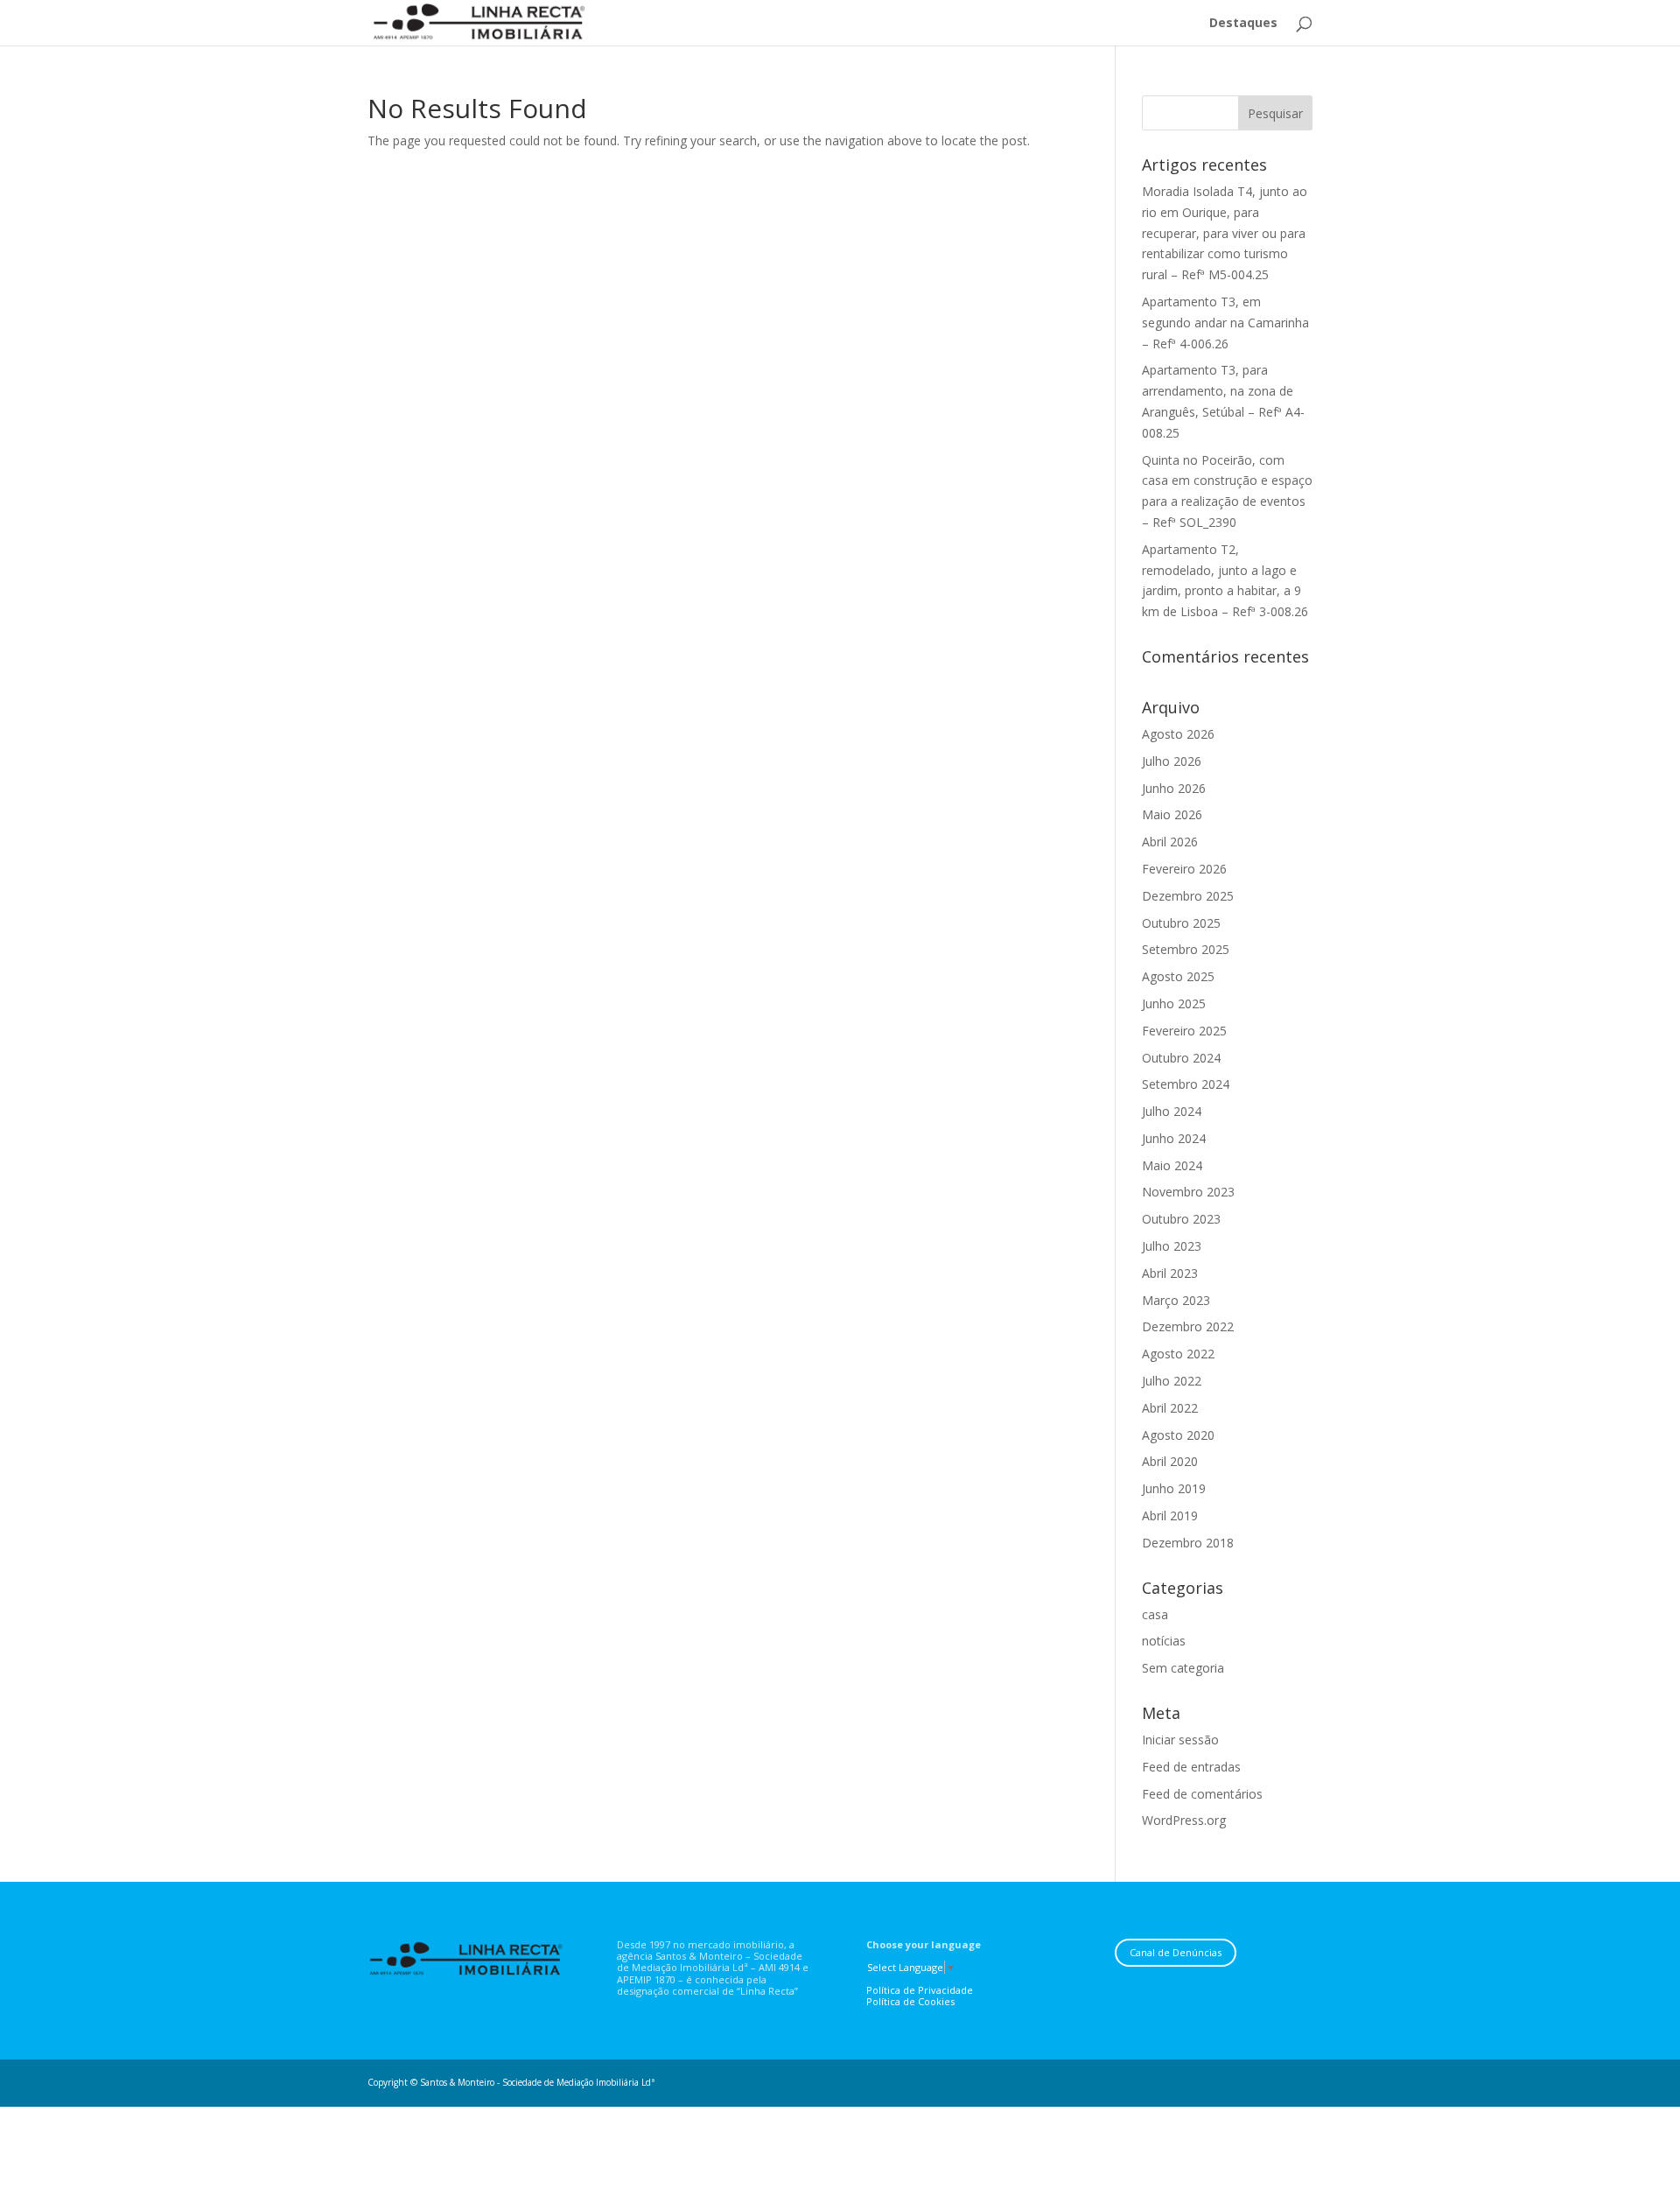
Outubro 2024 (1181, 1058)
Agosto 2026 (1178, 734)
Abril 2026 (1170, 842)
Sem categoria (1183, 1668)
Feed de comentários (1202, 1794)
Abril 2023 (1170, 1273)
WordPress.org (1184, 1820)
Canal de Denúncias (1176, 1952)
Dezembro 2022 (1188, 1326)
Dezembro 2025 (1188, 896)
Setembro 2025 (1186, 949)
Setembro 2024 (1186, 1084)
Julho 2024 (1172, 1111)
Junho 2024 (1174, 1138)
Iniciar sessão (1180, 1740)
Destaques (1243, 24)
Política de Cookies (910, 2001)
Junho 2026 (1174, 788)
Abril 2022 (1170, 1408)
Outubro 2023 (1181, 1219)
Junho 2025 (1174, 1003)
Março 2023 (1176, 1300)
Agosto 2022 (1178, 1354)
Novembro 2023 (1188, 1192)
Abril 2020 (1170, 1461)
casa (1155, 1614)
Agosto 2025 (1178, 976)
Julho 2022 (1172, 1381)
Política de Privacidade (920, 1990)
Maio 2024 (1172, 1165)
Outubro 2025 (1181, 923)
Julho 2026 (1172, 761)
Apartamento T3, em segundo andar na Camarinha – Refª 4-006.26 (1225, 323)
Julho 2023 (1172, 1246)
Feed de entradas (1191, 1767)
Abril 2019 (1170, 1515)
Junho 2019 (1174, 1488)
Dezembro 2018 (1188, 1543)
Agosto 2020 (1178, 1435)
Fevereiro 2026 (1184, 869)
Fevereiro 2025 (1184, 1031)
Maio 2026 (1172, 814)
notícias (1164, 1641)
